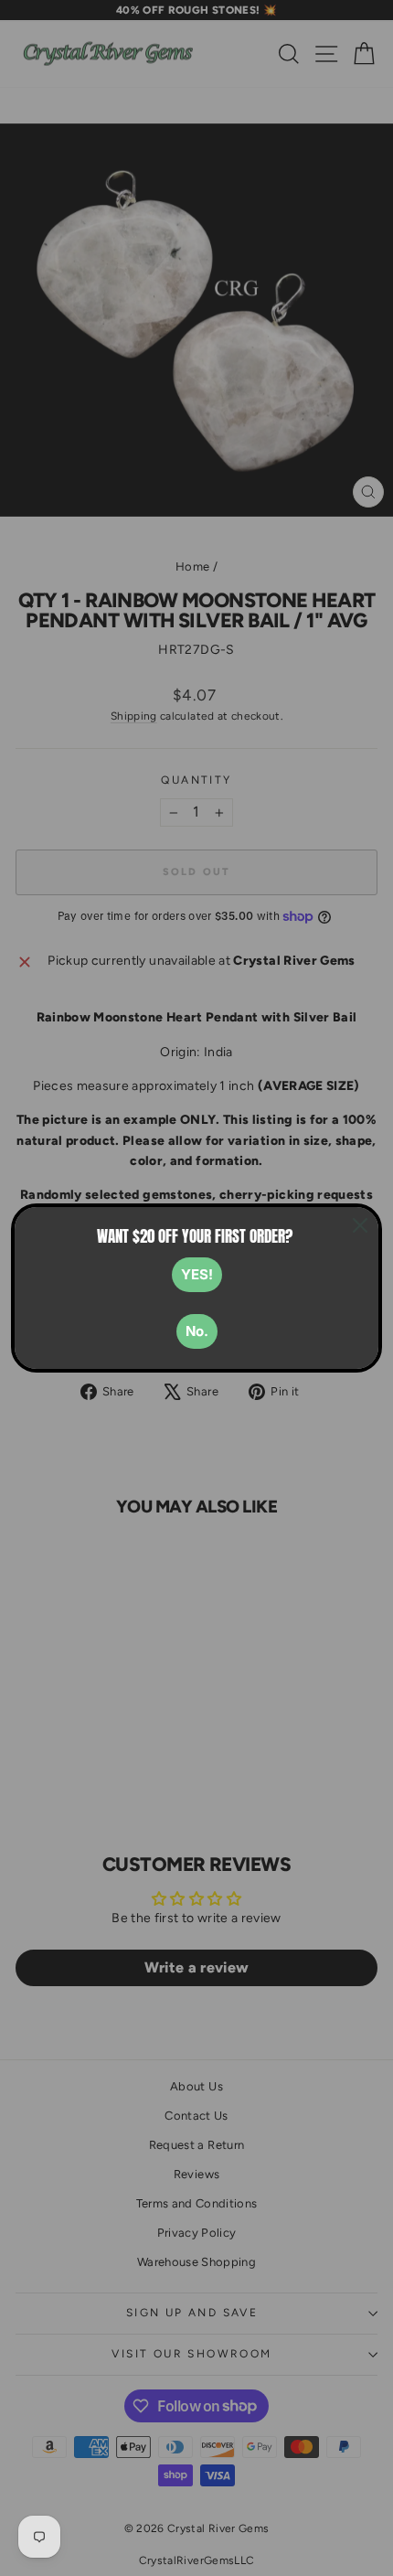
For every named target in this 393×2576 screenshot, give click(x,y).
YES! (197, 1274)
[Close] (360, 1225)
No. (197, 1331)
